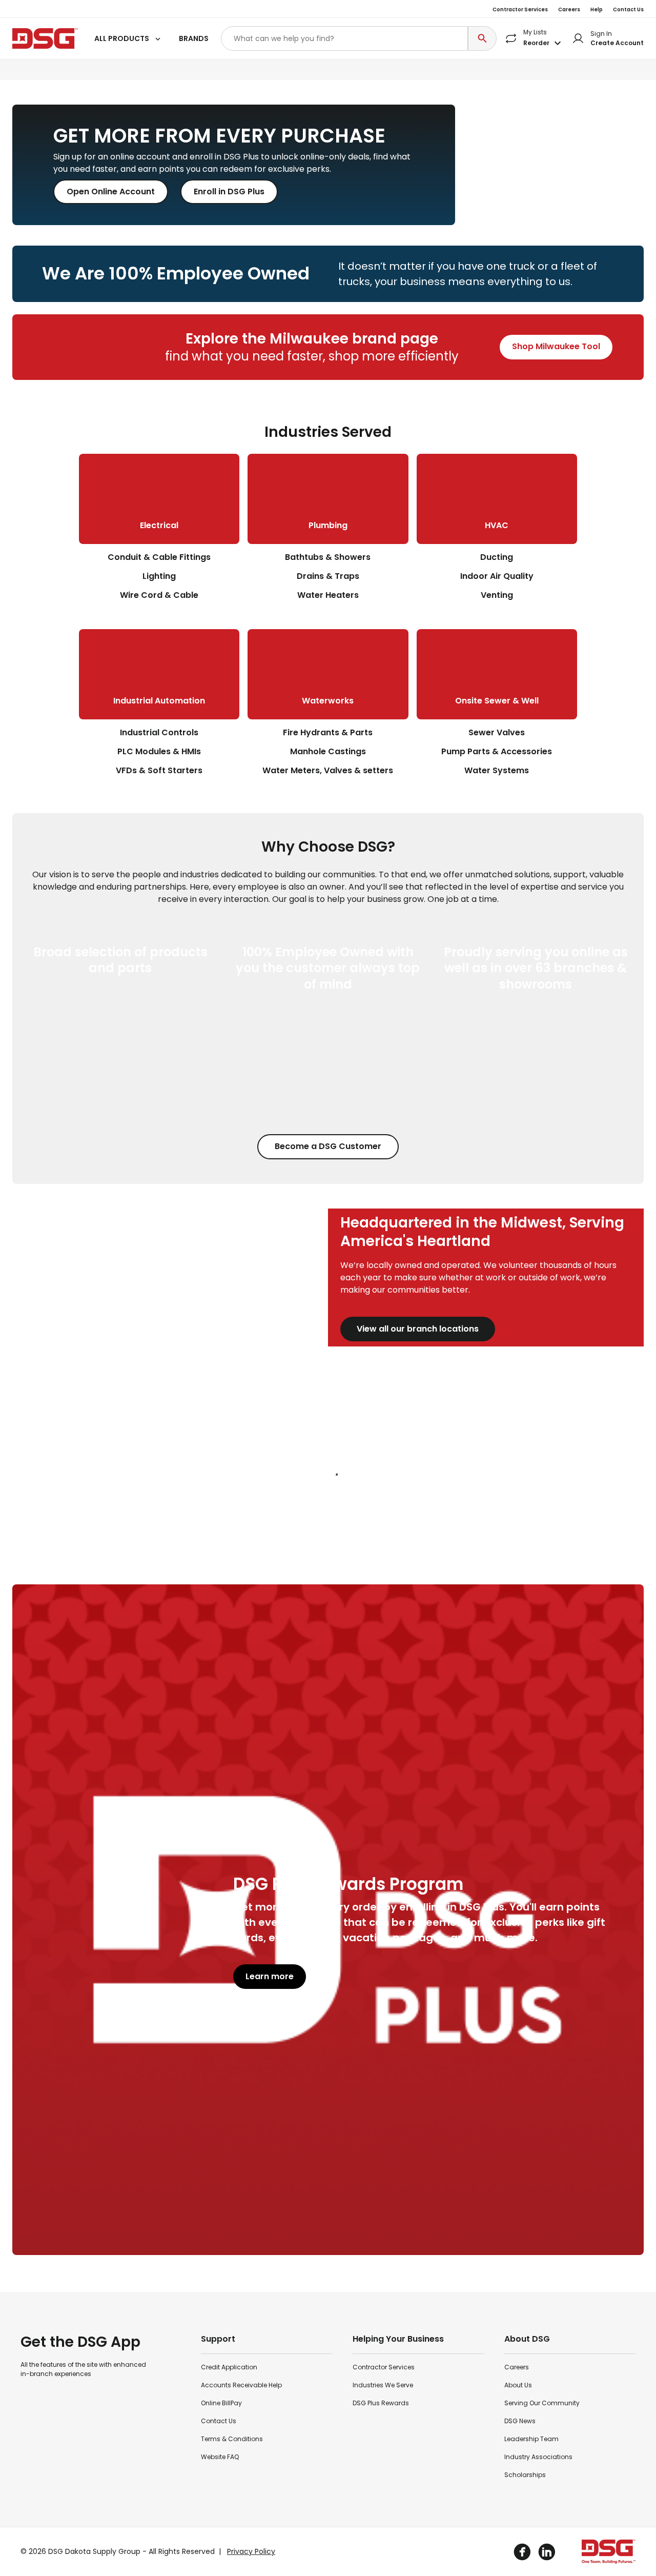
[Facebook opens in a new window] (522, 2552)
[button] (128, 39)
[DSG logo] (45, 38)
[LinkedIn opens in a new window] (547, 2552)
